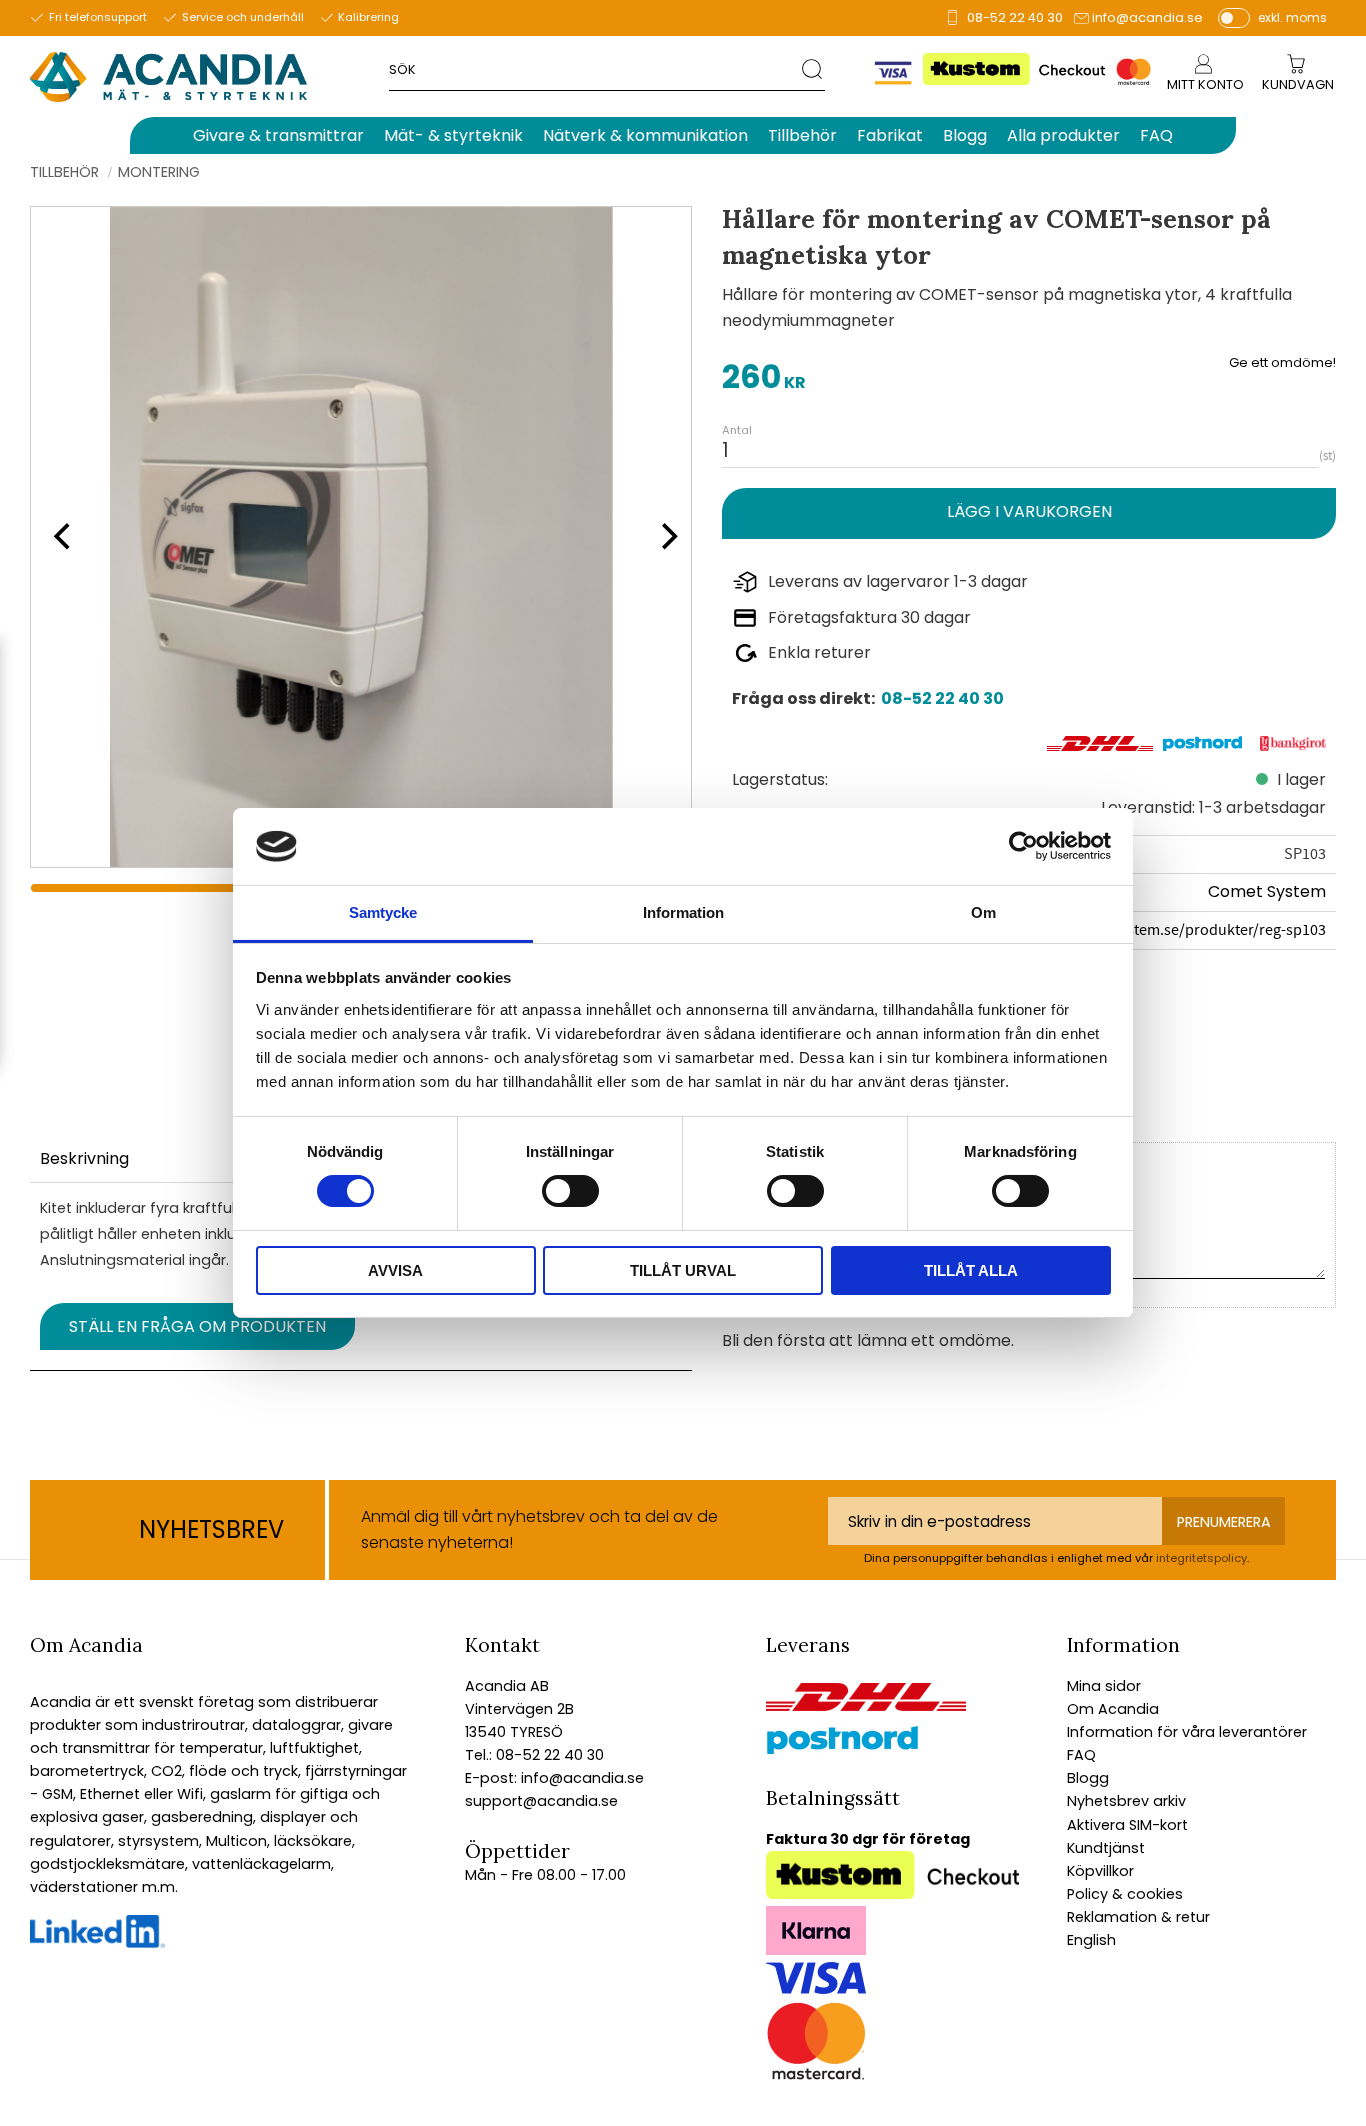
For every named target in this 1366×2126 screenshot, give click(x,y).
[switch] (570, 1191)
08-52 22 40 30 (1015, 17)
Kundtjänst (1106, 1848)
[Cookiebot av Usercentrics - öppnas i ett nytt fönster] (1023, 846)
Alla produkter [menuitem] (1063, 135)
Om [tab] (983, 912)
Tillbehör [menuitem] (802, 135)
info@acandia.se (1147, 17)
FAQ (1081, 1755)
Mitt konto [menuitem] (1205, 84)
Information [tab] (683, 912)
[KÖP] (1029, 513)
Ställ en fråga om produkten (197, 1326)
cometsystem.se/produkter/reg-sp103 (1198, 930)
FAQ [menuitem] (1156, 135)
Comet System (1267, 891)
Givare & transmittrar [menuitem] (278, 135)
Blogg (1088, 1778)
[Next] (663, 537)
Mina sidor (1104, 1686)
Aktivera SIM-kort (1127, 1825)
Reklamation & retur (1138, 1917)
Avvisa (395, 1270)
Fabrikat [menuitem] (890, 135)
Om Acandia (1113, 1709)
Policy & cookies (1125, 1894)
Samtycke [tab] (383, 912)
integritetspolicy (1201, 1558)
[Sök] (813, 68)
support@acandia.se (541, 1801)
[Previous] (60, 537)
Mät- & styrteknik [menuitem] (453, 135)
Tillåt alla (971, 1270)
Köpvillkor (1100, 1871)
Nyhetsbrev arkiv (1126, 1801)
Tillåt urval (683, 1270)
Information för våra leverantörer (1187, 1732)
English (1091, 1940)
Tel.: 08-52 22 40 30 (534, 1755)
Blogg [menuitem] (965, 135)
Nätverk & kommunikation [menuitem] (645, 135)
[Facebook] (97, 1943)
